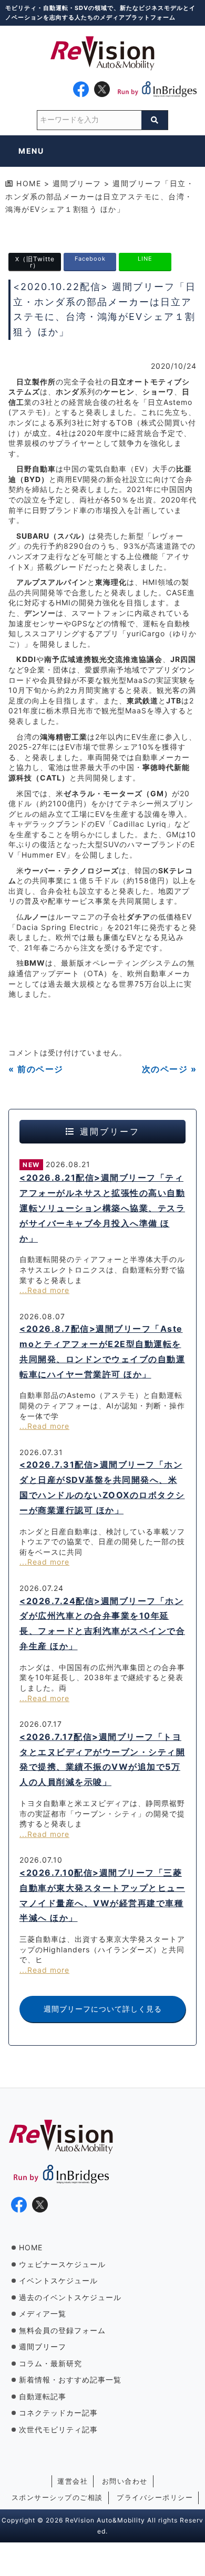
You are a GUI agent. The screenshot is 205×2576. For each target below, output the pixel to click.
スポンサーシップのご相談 (57, 2497)
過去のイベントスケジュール (70, 2297)
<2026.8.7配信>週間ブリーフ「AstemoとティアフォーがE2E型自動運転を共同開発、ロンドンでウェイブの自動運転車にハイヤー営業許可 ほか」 (102, 1351)
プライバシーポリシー (155, 2497)
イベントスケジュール (58, 2280)
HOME (31, 2247)
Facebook (90, 258)
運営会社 (73, 2481)
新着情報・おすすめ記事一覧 (70, 2380)
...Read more (44, 1290)
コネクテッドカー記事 (58, 2413)
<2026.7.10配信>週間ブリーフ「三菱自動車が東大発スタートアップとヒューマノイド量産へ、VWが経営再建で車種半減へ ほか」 (102, 1895)
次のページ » (170, 1069)
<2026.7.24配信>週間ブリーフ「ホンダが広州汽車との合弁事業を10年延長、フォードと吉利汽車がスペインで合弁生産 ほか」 (102, 1623)
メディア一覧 (43, 2313)
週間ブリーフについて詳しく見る (103, 2009)
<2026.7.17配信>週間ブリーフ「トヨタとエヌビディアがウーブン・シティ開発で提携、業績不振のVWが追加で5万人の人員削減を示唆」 (102, 1759)
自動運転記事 (43, 2396)
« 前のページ (36, 1069)
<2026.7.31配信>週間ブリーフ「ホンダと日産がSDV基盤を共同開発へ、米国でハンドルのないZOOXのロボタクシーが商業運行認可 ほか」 (102, 1487)
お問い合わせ (125, 2481)
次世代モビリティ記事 (58, 2429)
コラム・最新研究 (50, 2363)
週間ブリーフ (43, 2347)
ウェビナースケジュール (62, 2264)
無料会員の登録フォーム (62, 2330)
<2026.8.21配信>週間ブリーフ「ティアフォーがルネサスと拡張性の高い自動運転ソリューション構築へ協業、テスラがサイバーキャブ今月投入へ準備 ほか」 (102, 1208)
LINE (145, 258)
